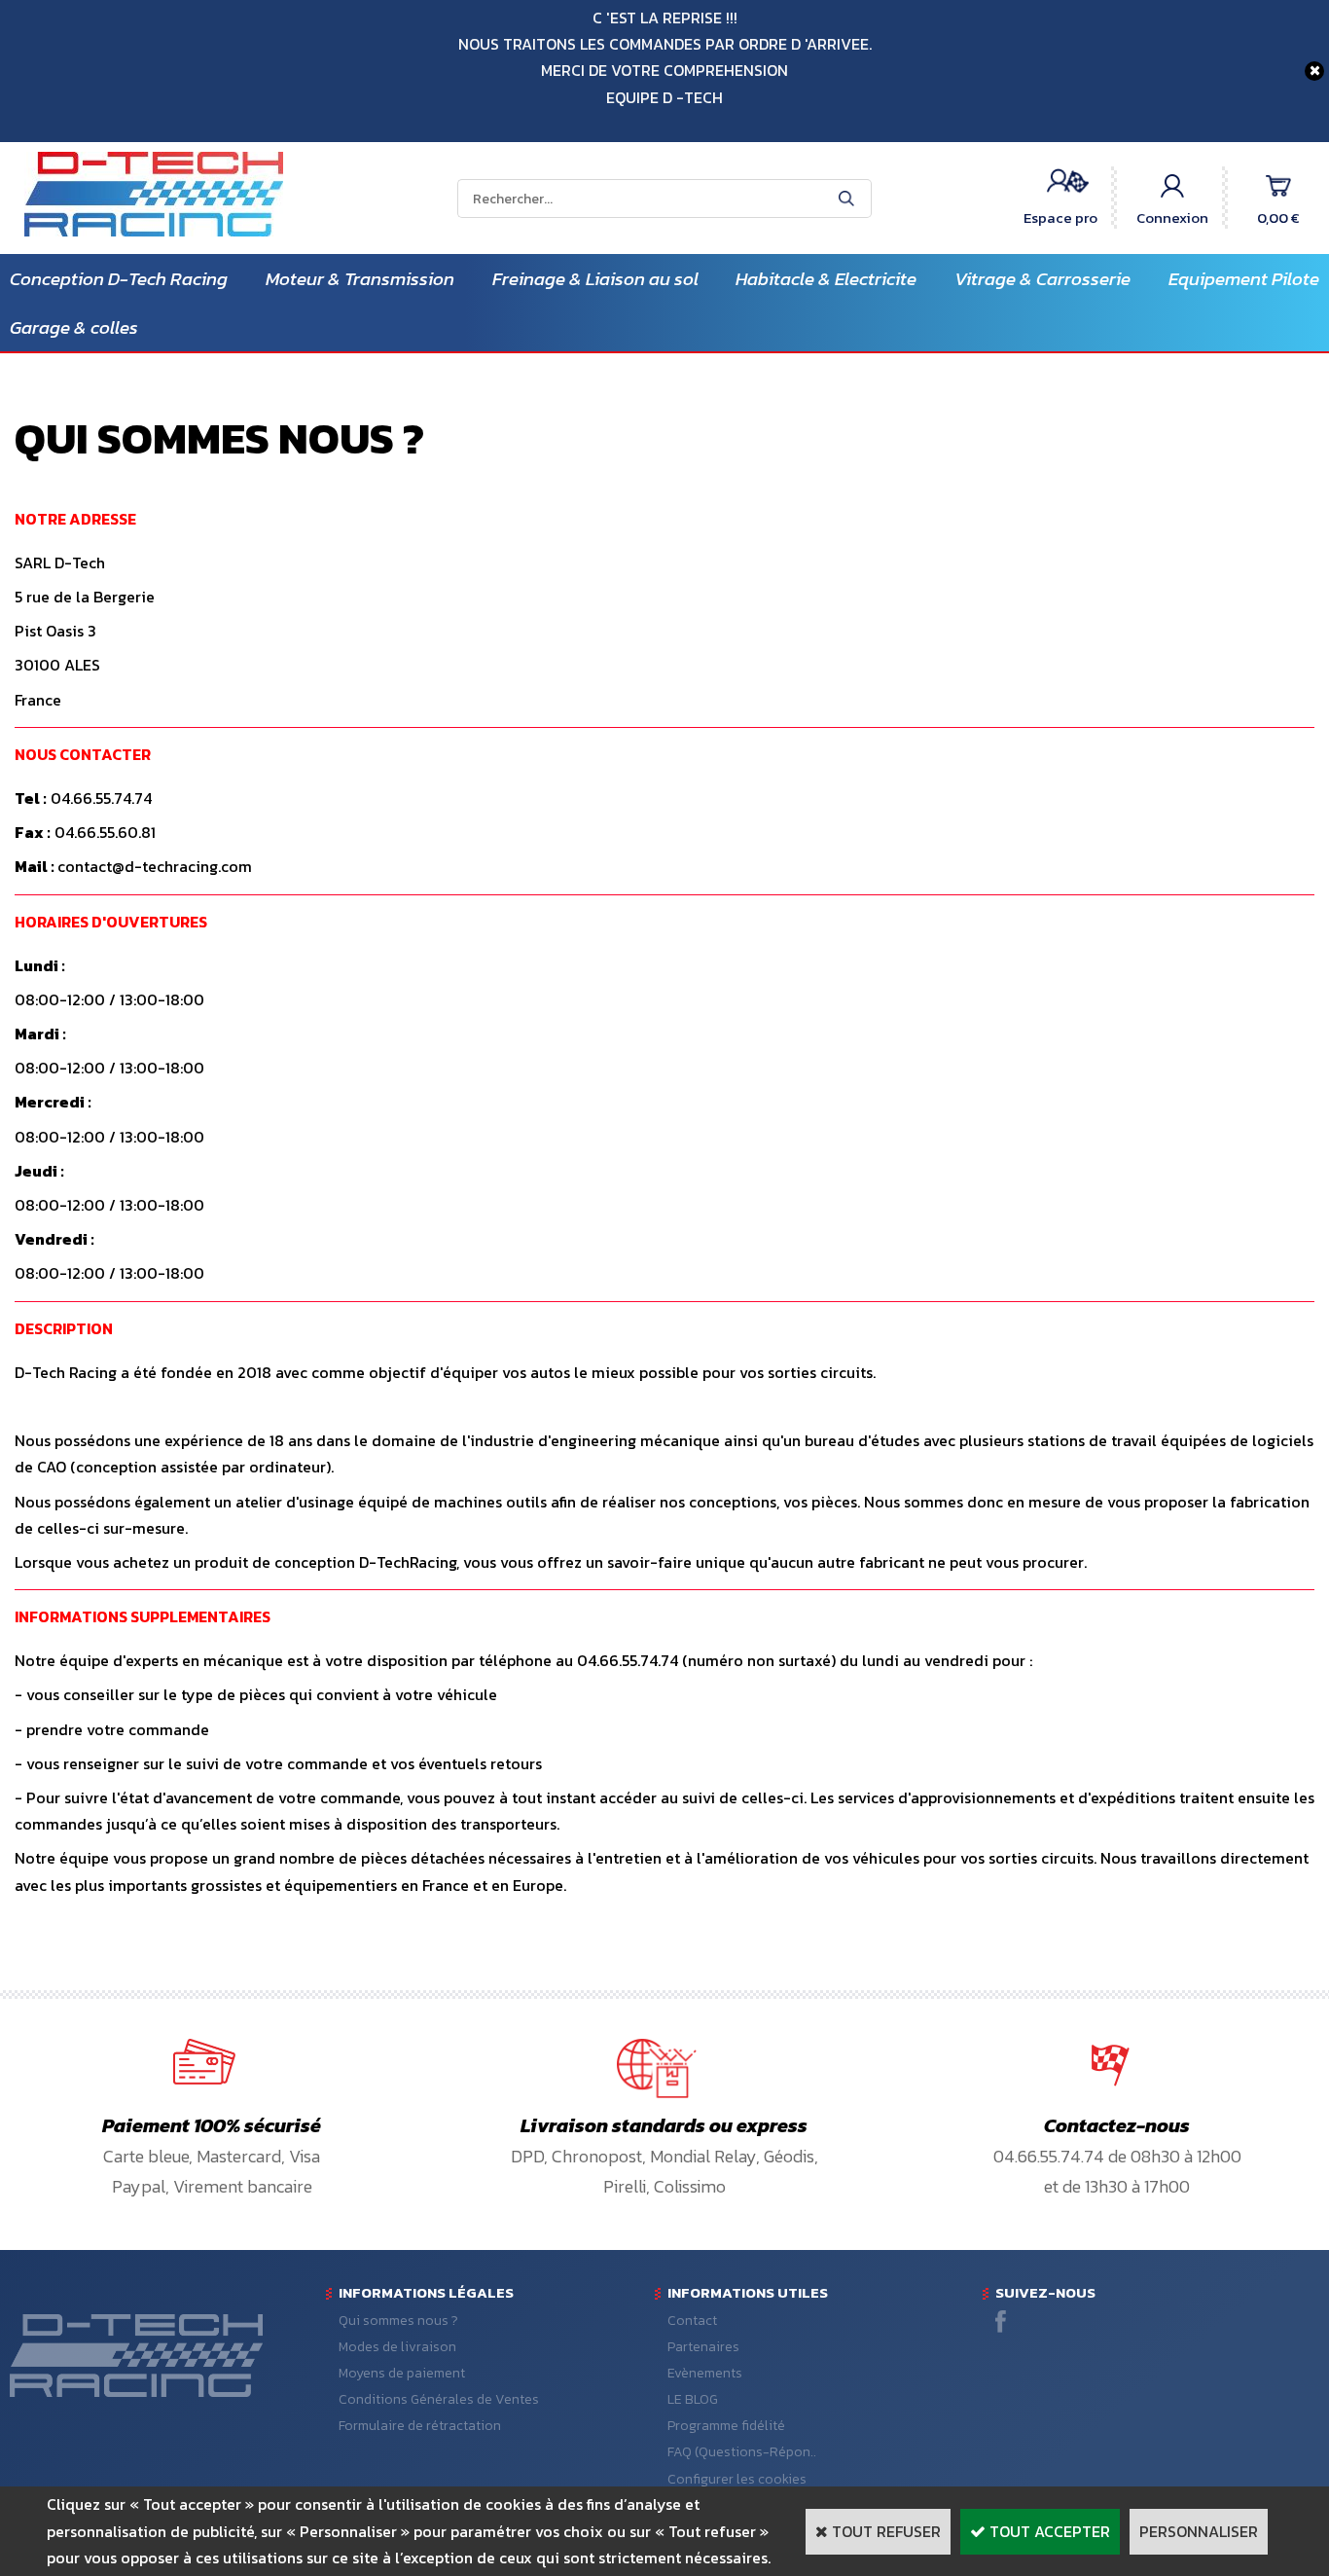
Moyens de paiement (402, 2373)
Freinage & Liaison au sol (595, 279)
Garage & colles (74, 327)
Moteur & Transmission (360, 279)
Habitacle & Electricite (826, 279)
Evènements (705, 2373)
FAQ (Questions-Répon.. (742, 2452)
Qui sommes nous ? (398, 2321)
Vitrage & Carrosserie (1042, 279)
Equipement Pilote (1244, 279)
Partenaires (703, 2347)
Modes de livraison (397, 2347)
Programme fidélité (726, 2426)
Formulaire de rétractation (420, 2426)
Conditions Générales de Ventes (439, 2399)
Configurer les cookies (737, 2479)
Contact (692, 2321)
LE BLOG (693, 2399)
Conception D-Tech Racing (119, 279)
